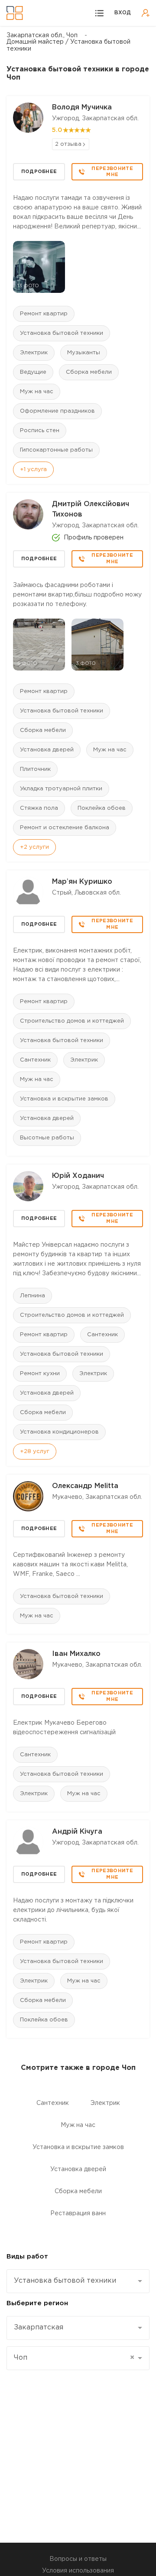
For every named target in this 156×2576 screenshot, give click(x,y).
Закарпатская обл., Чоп (42, 35)
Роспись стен (40, 431)
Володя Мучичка (82, 107)
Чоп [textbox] (74, 2358)
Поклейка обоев (102, 808)
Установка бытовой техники (62, 333)
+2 (34, 847)
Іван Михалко (76, 1654)
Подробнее (39, 172)
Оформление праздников (57, 411)
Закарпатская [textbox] (39, 2327)
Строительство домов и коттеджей (72, 1021)
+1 (33, 470)
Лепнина (32, 1296)
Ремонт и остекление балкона (65, 828)
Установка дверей (47, 750)
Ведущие (33, 372)
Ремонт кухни (40, 1374)
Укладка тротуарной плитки (61, 789)
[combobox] (78, 2281)
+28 (35, 1452)
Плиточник (35, 769)
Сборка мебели (89, 372)
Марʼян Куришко (82, 882)
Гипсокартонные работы (56, 450)
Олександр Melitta (85, 1486)
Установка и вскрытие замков (64, 1099)
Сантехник (35, 1060)
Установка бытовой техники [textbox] (65, 2281)
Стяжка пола (39, 808)
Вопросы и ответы (78, 2559)
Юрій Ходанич (78, 1176)
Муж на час (37, 392)
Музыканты (84, 353)
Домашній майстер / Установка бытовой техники (68, 45)
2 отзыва (68, 144)
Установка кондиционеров (59, 1432)
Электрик (34, 353)
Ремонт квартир (44, 314)
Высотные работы (47, 1138)
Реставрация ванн (78, 2213)
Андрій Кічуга (77, 1832)
